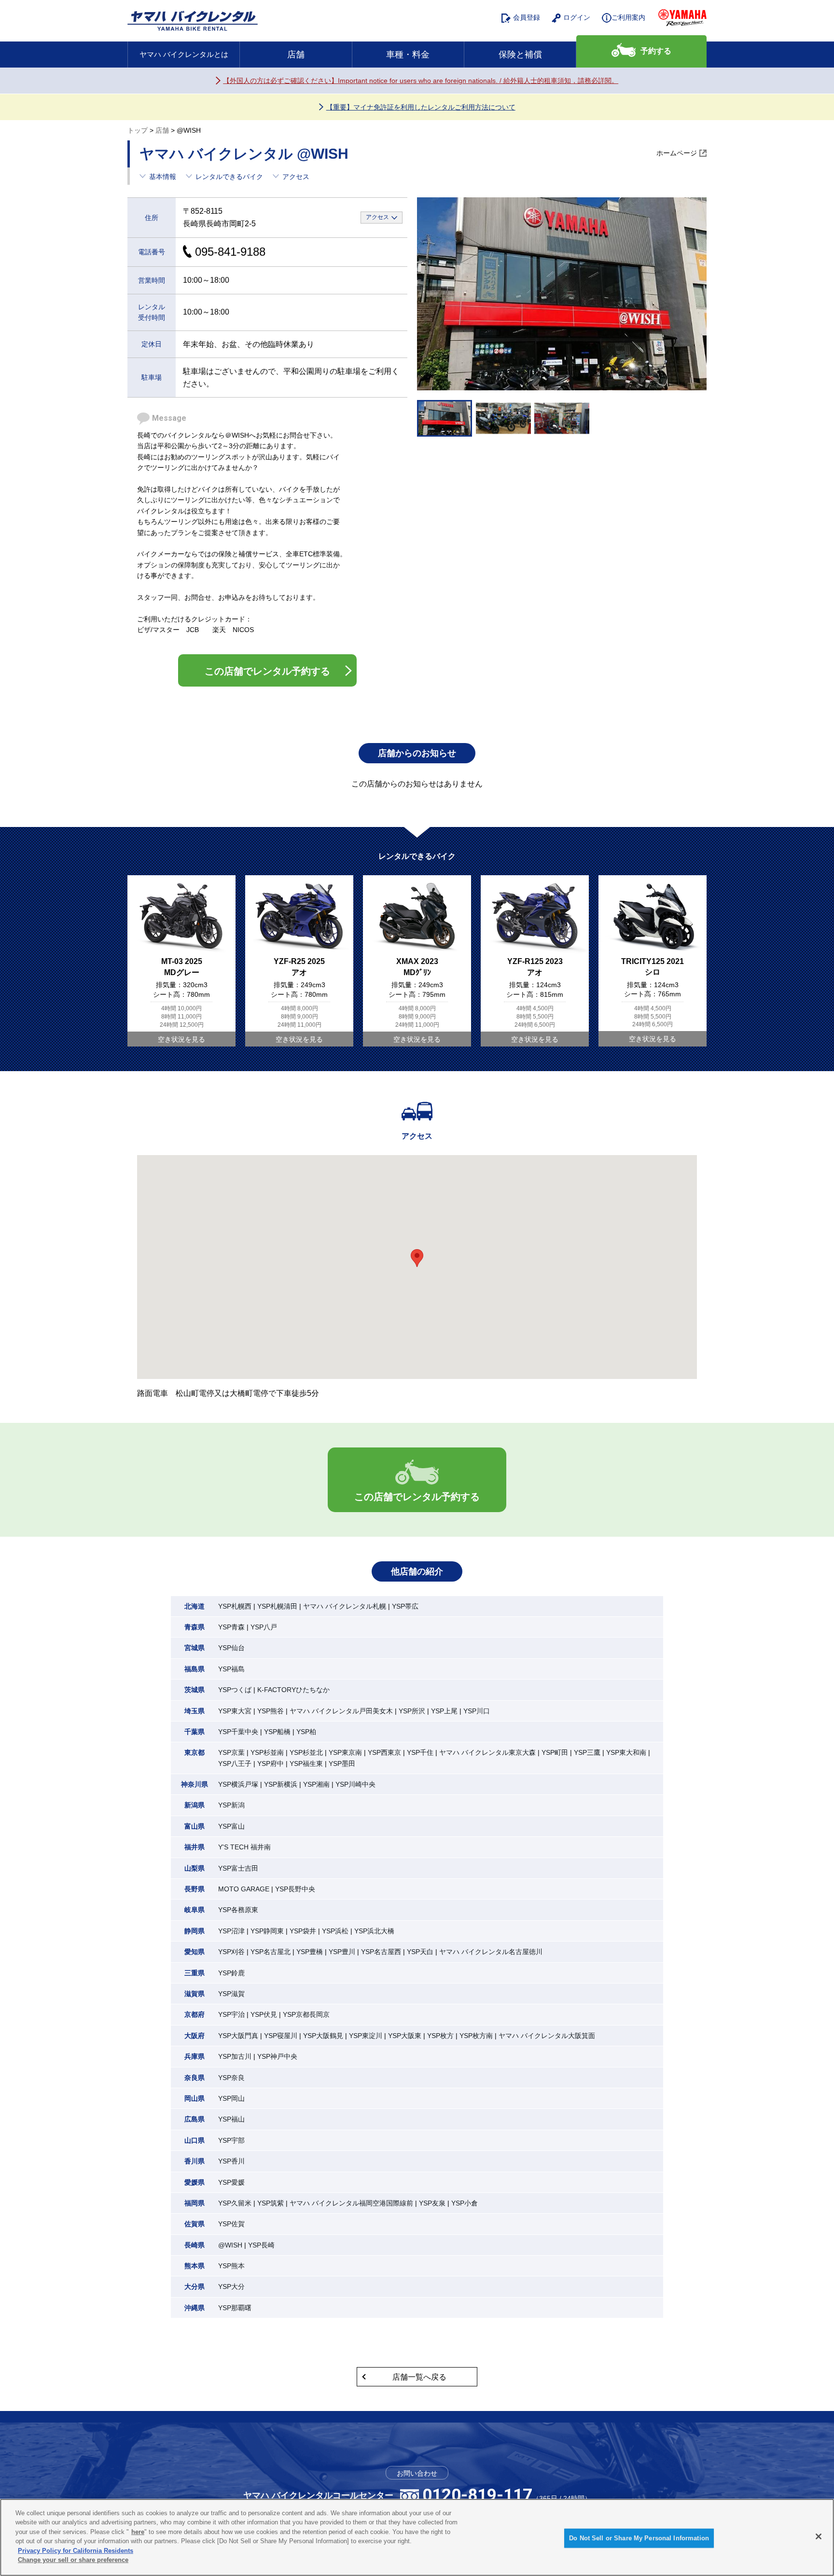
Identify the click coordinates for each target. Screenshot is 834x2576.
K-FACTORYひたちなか (293, 1690)
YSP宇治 (231, 2014)
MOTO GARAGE (244, 1889)
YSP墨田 (342, 1763)
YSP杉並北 (306, 1752)
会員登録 (527, 17)
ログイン (577, 17)
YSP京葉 (231, 1752)
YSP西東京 (384, 1752)
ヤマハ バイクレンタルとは (184, 54)
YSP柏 (306, 1732)
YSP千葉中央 (238, 1732)
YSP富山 (231, 1826)
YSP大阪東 (405, 2036)
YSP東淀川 (366, 2036)
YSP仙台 (231, 1648)
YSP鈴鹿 (231, 1973)
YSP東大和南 (626, 1752)
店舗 (296, 55)
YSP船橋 (277, 1732)
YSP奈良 (231, 2078)
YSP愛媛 (231, 2182)
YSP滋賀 (231, 1994)
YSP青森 (231, 1627)
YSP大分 (231, 2287)
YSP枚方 (440, 2036)
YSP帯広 (405, 1606)
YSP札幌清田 (277, 1606)
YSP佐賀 (231, 2224)
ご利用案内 (628, 17)
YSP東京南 (345, 1752)
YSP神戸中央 (277, 2056)
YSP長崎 (261, 2245)
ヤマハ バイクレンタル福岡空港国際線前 (351, 2203)
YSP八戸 (264, 1627)
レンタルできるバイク (229, 177)
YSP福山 (231, 2119)
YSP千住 (420, 1752)
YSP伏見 (264, 2014)
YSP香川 (231, 2161)
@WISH (230, 2245)
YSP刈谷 (231, 1952)
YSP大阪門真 (238, 2036)
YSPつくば (235, 1690)
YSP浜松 (335, 1931)
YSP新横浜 (281, 1784)
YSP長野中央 (295, 1889)
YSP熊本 (231, 2266)
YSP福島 (231, 1669)
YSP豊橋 (310, 1952)
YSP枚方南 (476, 2036)
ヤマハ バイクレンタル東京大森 (487, 1752)
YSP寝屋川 (281, 2036)
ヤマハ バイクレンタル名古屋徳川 (491, 1952)
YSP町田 (555, 1752)
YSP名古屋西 (381, 1952)
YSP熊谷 (271, 1711)
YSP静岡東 (267, 1931)
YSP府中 (271, 1763)
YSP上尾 (444, 1711)
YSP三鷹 (587, 1752)
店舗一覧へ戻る (419, 2377)
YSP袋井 (303, 1931)
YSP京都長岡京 (306, 2014)
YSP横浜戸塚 (238, 1784)
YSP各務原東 (238, 1910)
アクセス (296, 177)
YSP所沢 (412, 1711)
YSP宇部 (231, 2140)
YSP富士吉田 (238, 1868)
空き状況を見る (181, 1039)
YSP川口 (477, 1711)
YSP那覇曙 (235, 2308)
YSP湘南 (316, 1784)
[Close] (819, 2536)
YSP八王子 (235, 1763)
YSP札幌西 (235, 1606)
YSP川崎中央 (355, 1784)
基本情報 (163, 177)
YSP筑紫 (271, 2203)
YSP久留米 (235, 2203)
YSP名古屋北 (271, 1952)
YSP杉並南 (267, 1752)
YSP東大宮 (235, 1711)
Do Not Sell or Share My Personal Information (639, 2538)
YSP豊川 (342, 1952)
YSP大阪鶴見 (323, 2036)
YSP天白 (420, 1952)
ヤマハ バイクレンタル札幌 (345, 1606)
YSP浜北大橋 (374, 1931)
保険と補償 (520, 55)
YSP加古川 (235, 2056)
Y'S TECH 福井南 (244, 1847)
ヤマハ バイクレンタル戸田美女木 (341, 1711)
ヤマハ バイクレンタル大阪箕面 (547, 2036)
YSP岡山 (231, 2098)
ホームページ (677, 153)
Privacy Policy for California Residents (76, 2551)
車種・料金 (408, 55)
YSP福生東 (306, 1763)
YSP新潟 (231, 1805)
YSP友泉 (432, 2203)
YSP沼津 (231, 1931)
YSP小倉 (465, 2203)
